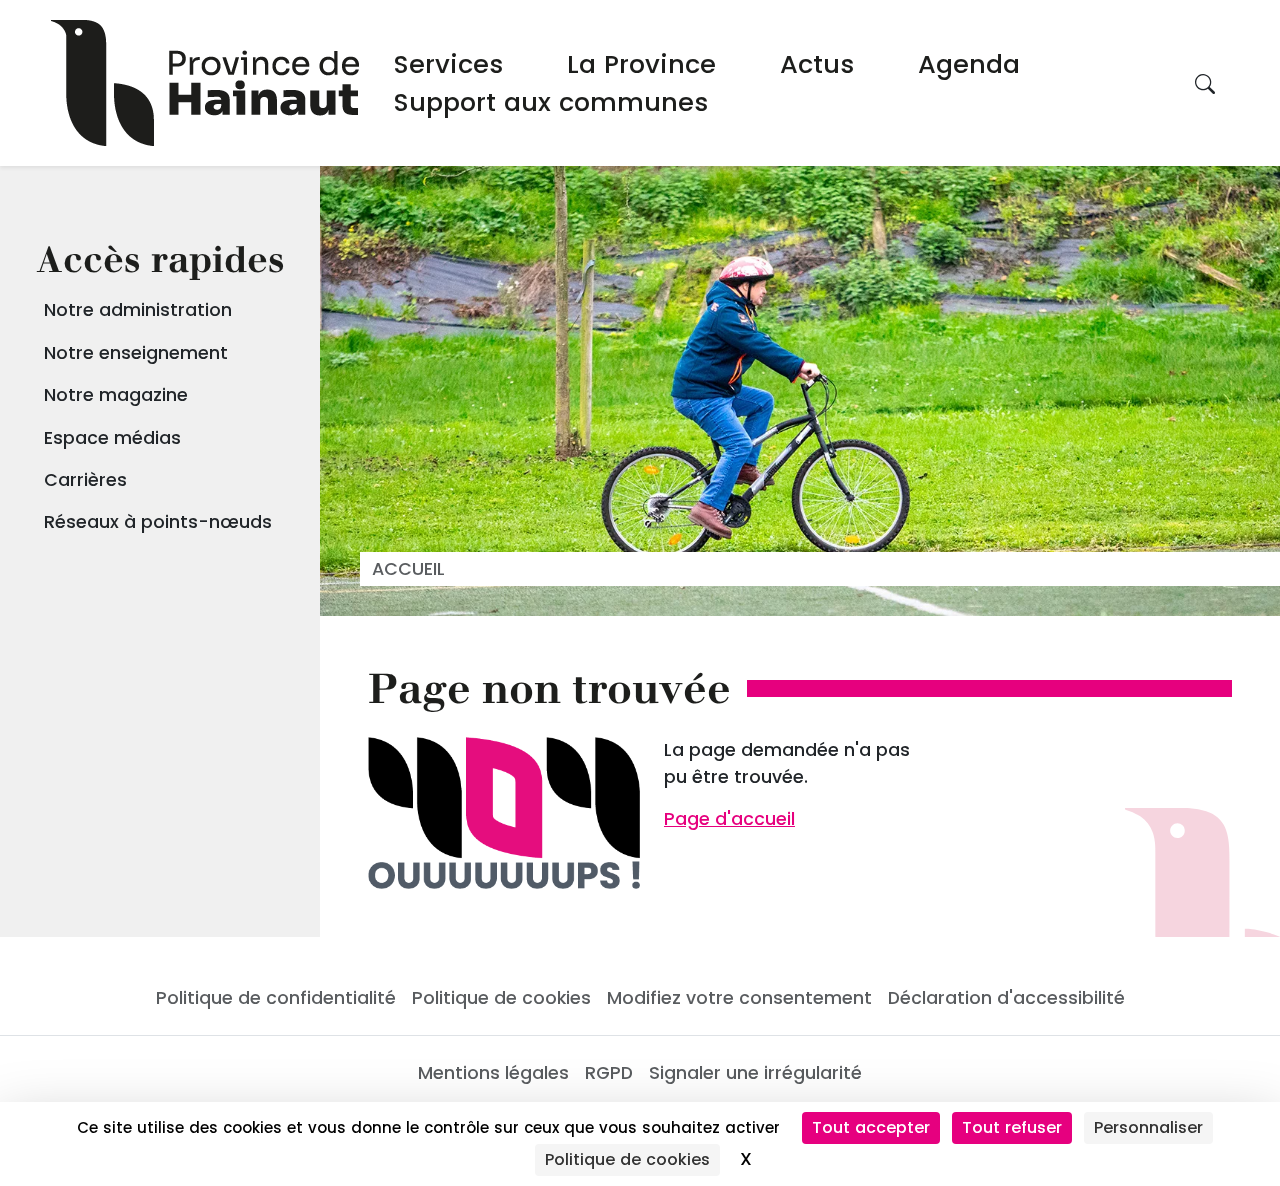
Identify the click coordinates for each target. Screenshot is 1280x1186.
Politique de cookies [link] (627, 1159)
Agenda (969, 64)
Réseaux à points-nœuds (158, 522)
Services (448, 64)
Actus (817, 64)
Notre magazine (116, 395)
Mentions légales (493, 1073)
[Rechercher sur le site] (1205, 83)
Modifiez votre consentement (739, 998)
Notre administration (138, 310)
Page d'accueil (729, 819)
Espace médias (112, 438)
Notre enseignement (136, 353)
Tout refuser (1012, 1127)
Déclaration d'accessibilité (1006, 998)
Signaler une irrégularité (755, 1073)
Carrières (85, 480)
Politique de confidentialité (276, 998)
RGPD (609, 1073)
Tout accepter (871, 1127)
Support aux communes (551, 102)
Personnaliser (1148, 1127)
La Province (641, 64)
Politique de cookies (501, 998)
